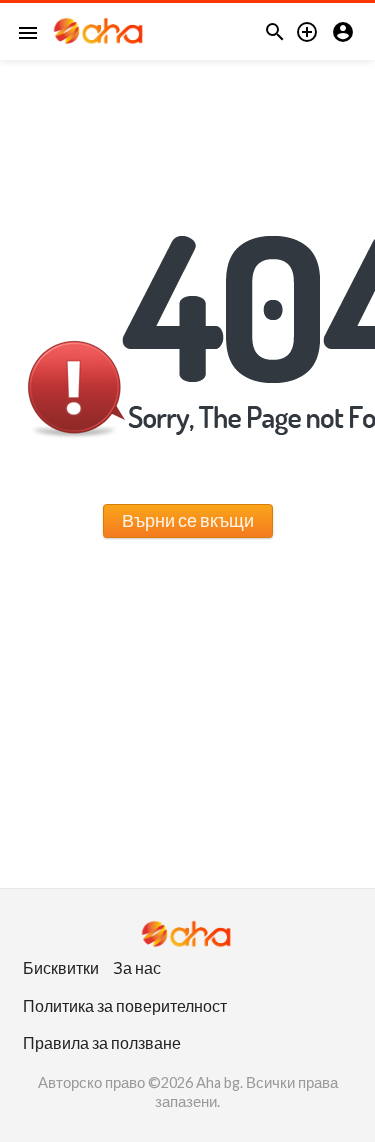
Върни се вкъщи (188, 520)
